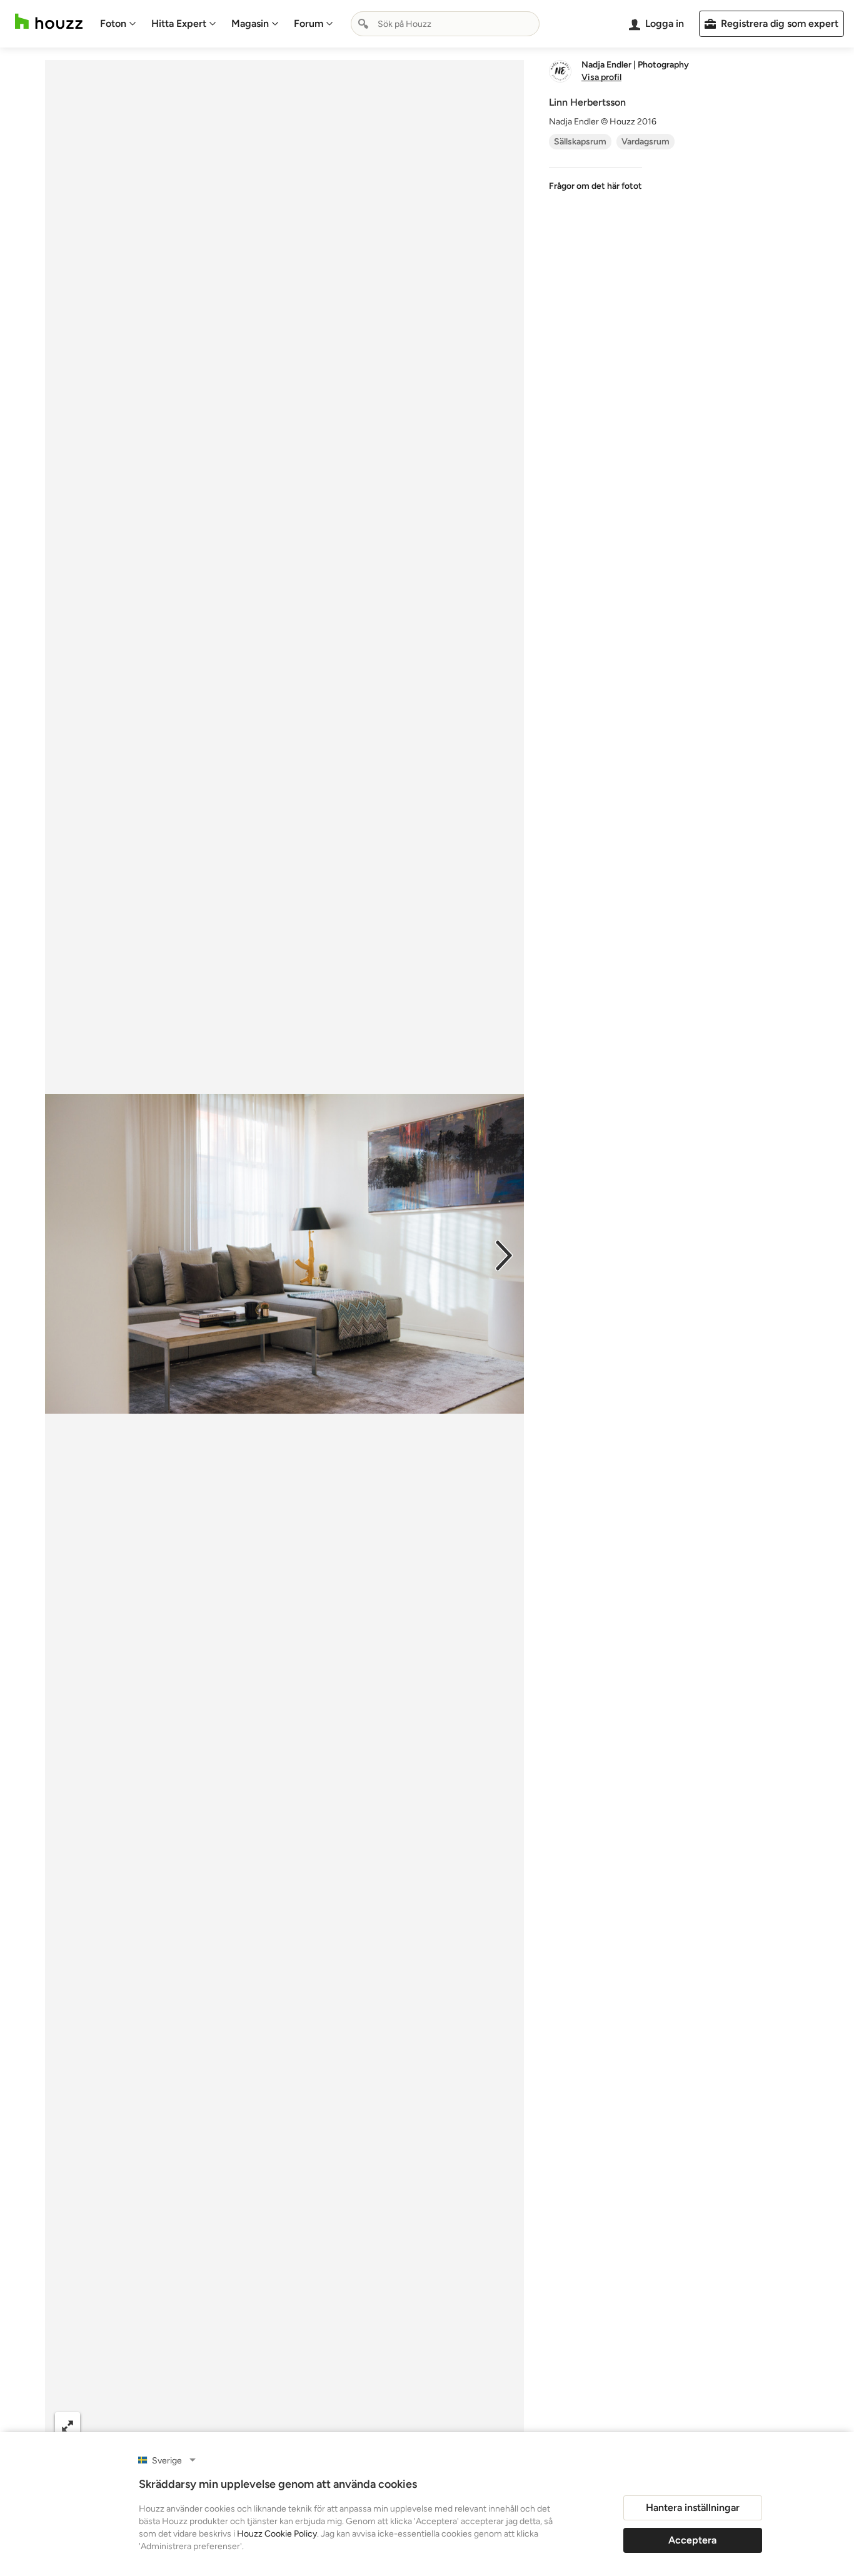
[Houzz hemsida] (49, 22)
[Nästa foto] (504, 1254)
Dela (259, 2425)
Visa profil (601, 78)
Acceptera (692, 2540)
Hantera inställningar (693, 2508)
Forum (309, 23)
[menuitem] (118, 24)
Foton (113, 23)
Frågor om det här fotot (595, 186)
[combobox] (445, 24)
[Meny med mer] (501, 2425)
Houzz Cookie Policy (277, 2534)
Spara (322, 2425)
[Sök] (363, 24)
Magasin (250, 23)
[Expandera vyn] (68, 2425)
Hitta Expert (179, 23)
